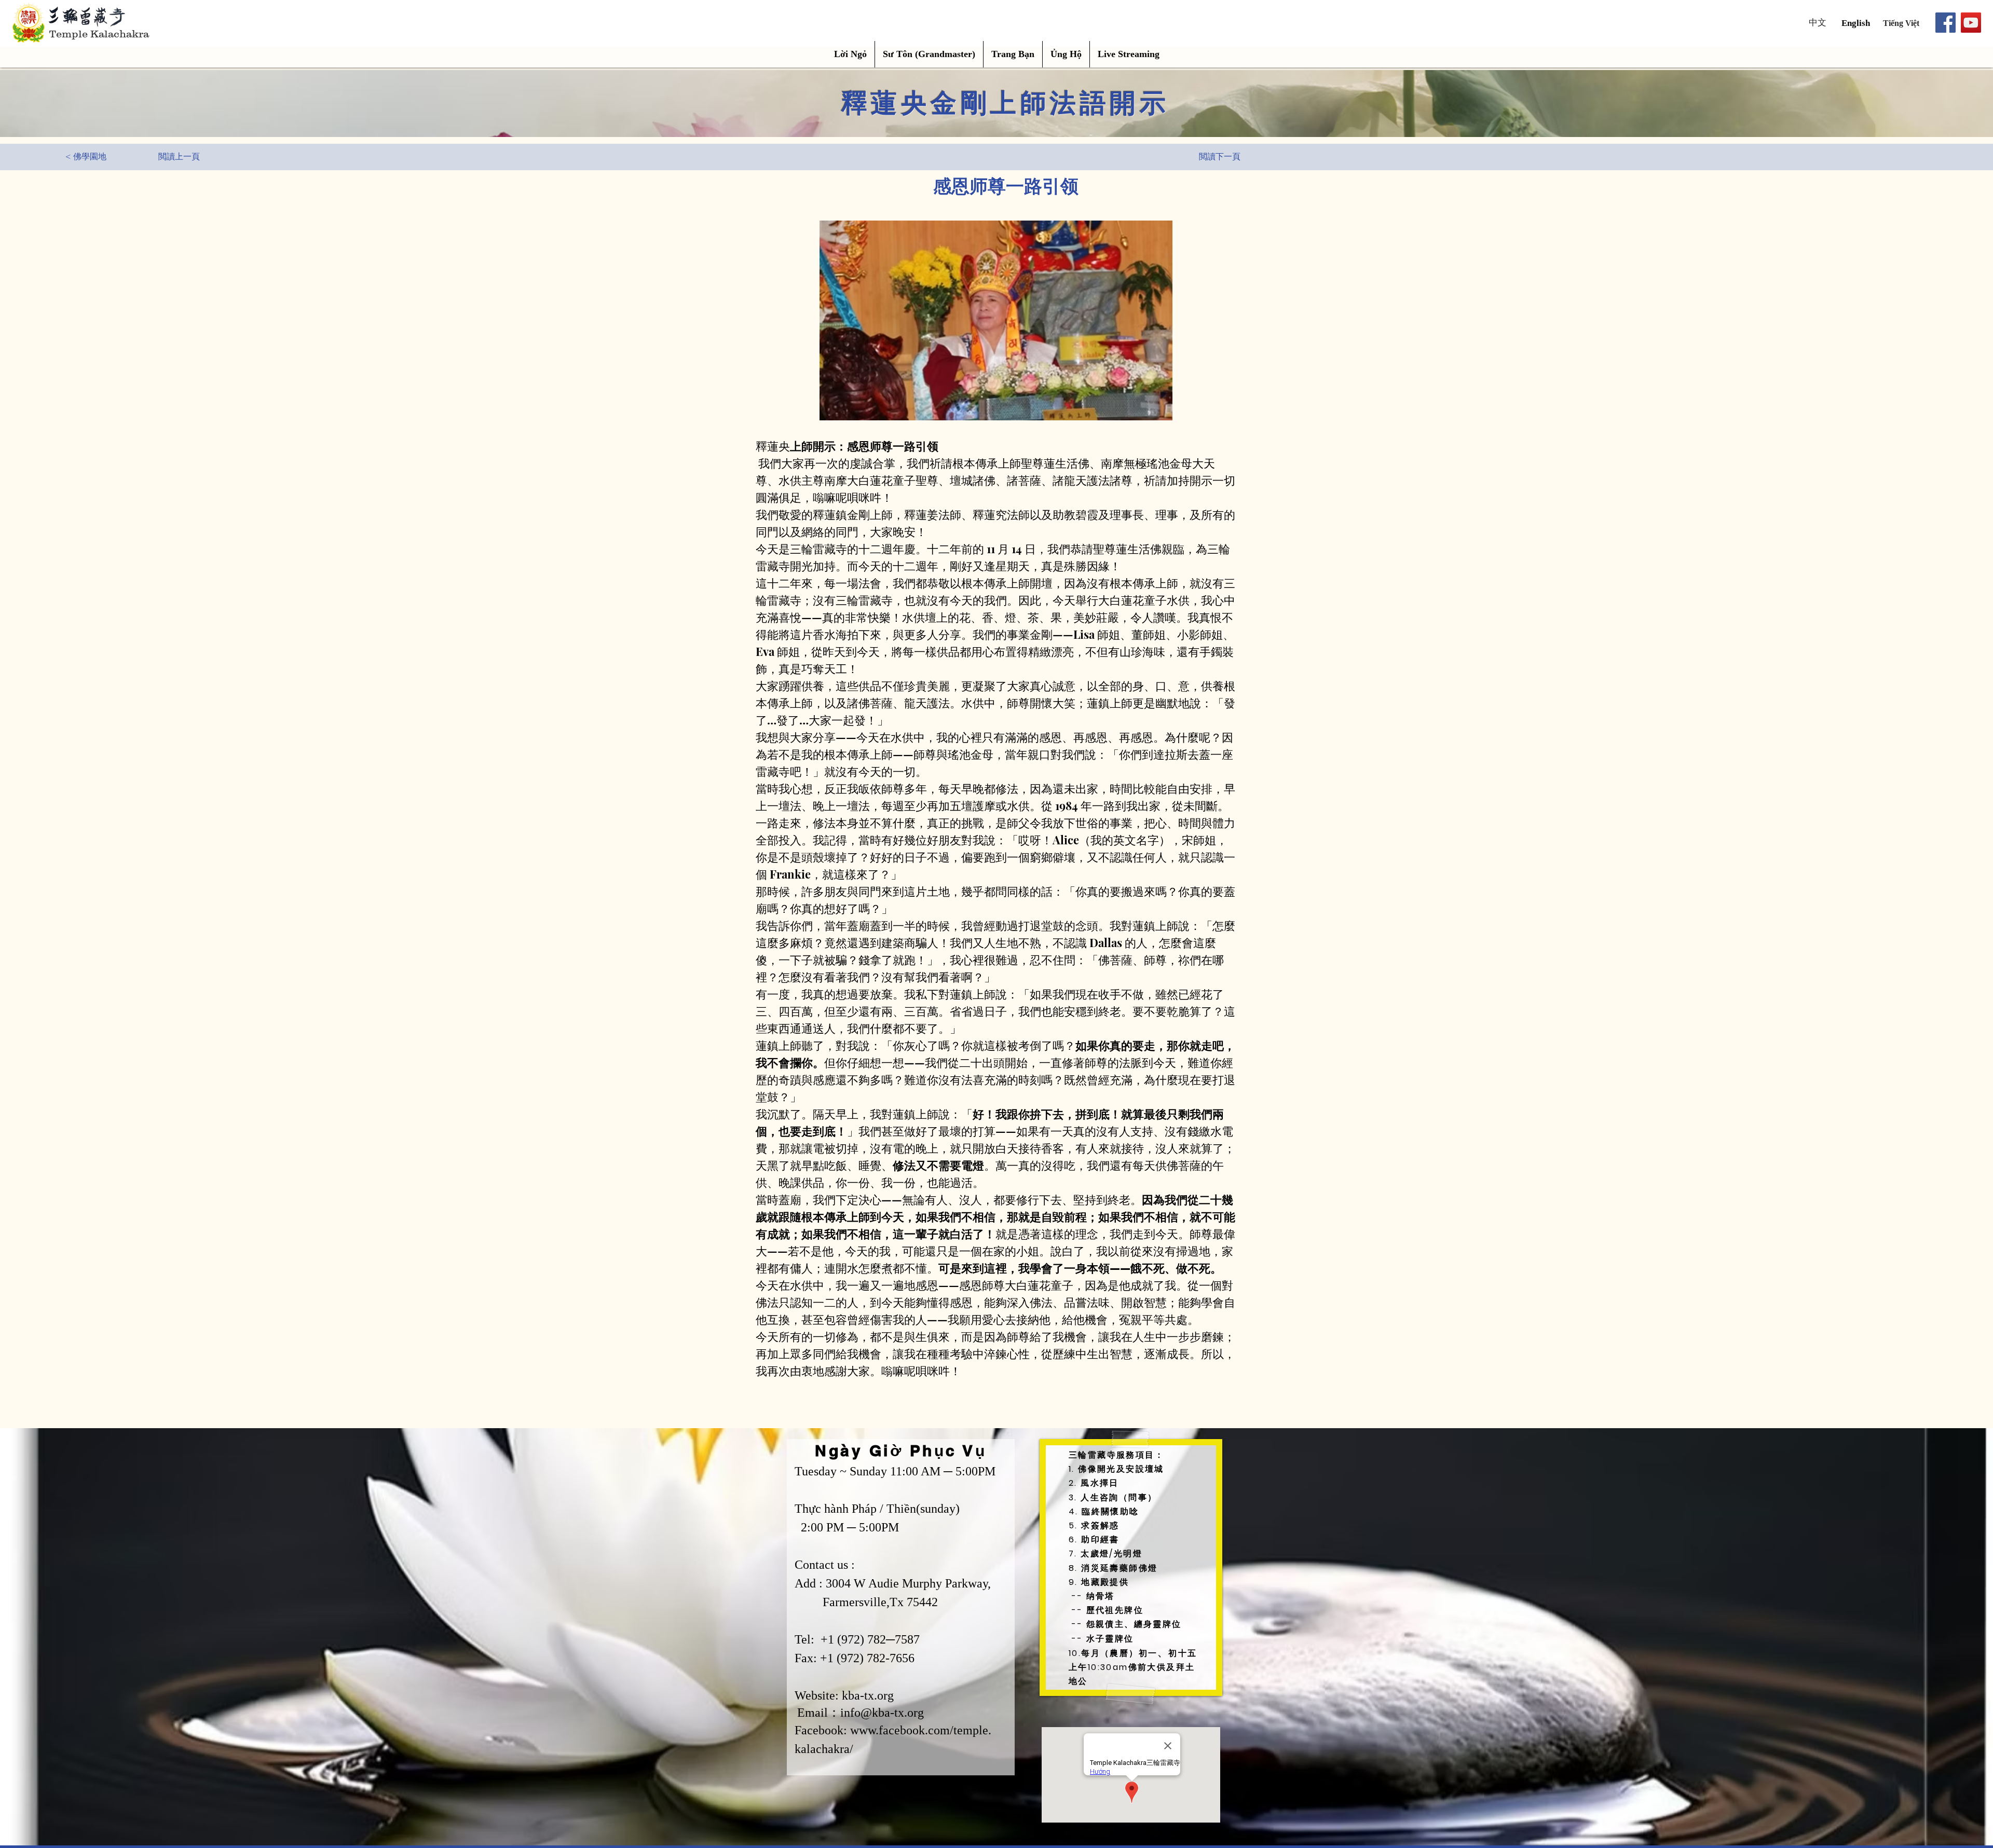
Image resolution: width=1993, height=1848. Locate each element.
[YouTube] (1971, 23)
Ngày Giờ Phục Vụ (901, 1450)
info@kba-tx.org (882, 1713)
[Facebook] (1946, 23)
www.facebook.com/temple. (921, 1730)
